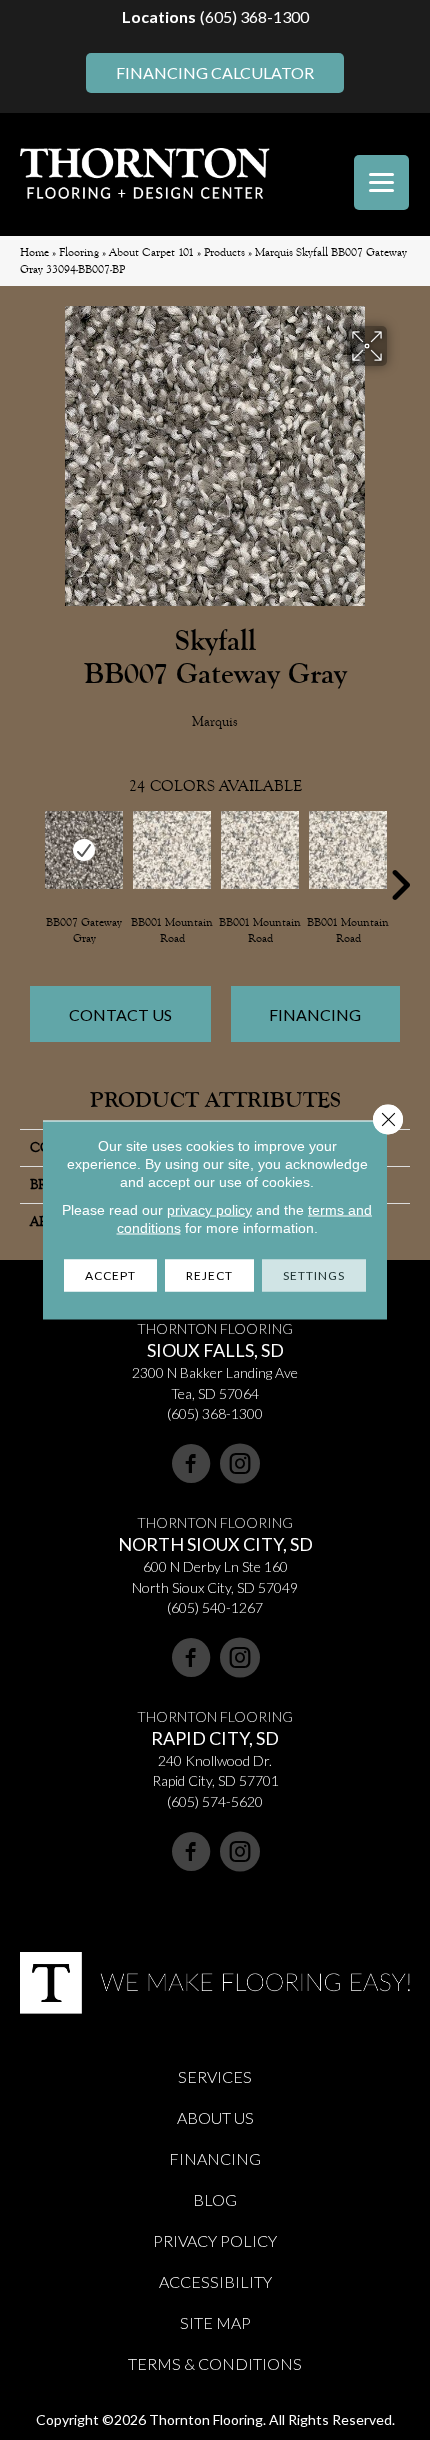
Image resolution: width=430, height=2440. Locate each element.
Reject (209, 1275)
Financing (315, 1014)
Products (224, 252)
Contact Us (120, 1014)
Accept (110, 1275)
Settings (314, 1275)
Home (34, 252)
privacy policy (209, 1210)
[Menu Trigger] (381, 182)
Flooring (79, 252)
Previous (30, 855)
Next (400, 855)
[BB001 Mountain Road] (172, 850)
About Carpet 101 (151, 252)
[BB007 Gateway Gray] (84, 850)
